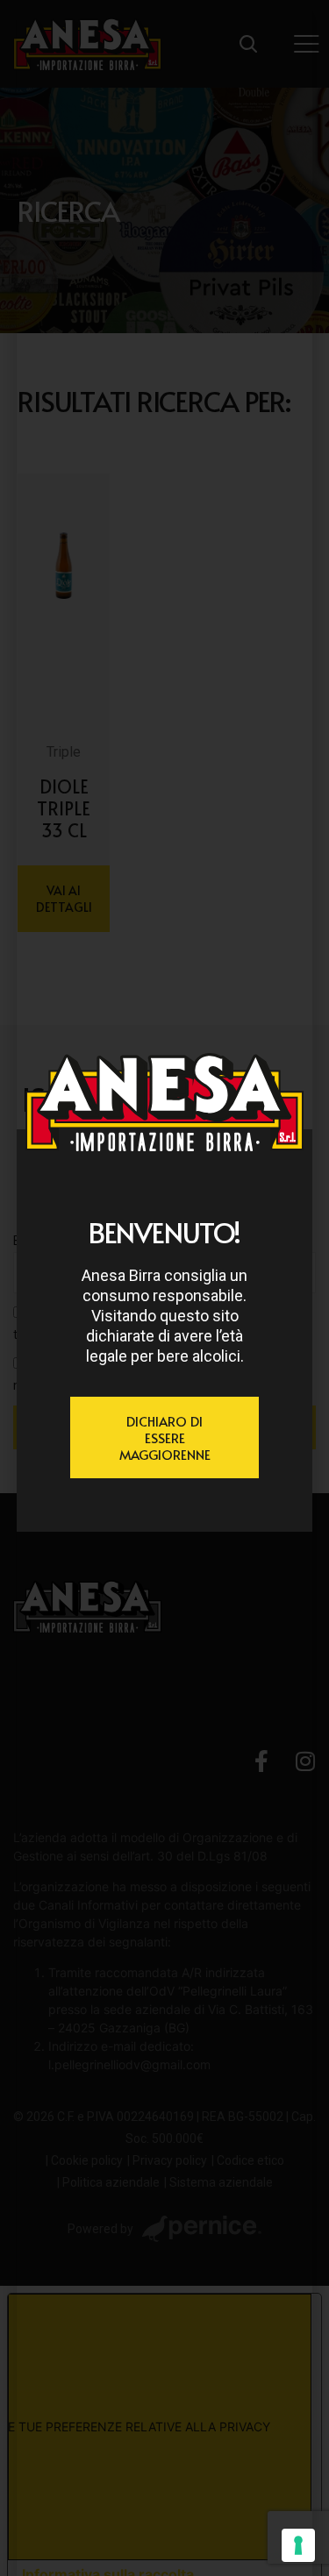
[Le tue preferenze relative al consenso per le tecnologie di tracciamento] (298, 2545)
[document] (164, 1288)
